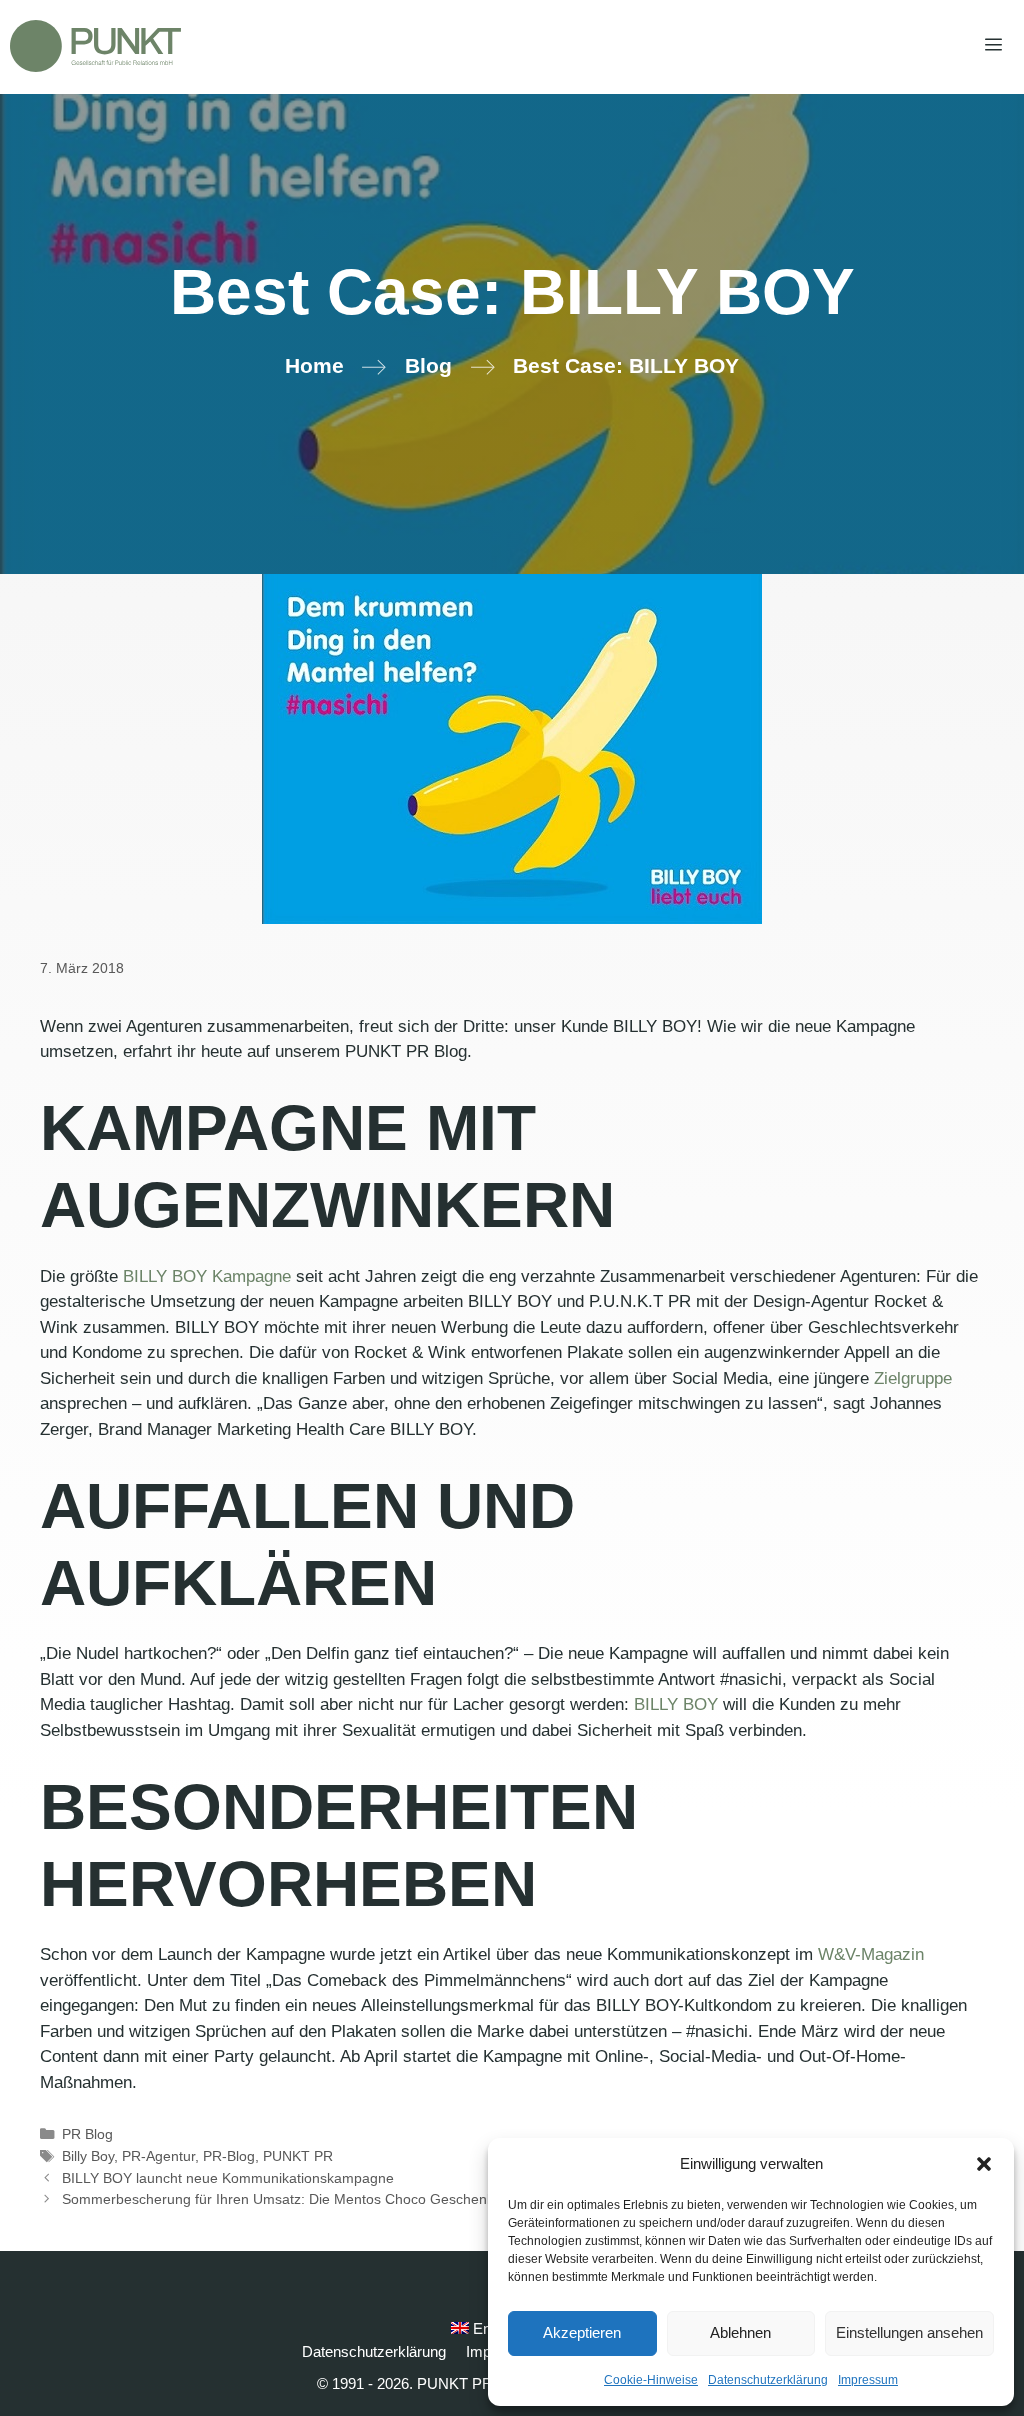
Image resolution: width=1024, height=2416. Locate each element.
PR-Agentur (158, 2156)
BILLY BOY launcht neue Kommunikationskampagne (228, 2178)
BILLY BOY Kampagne (204, 1276)
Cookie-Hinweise (651, 2380)
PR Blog (87, 2134)
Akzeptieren (582, 2332)
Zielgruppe (913, 1378)
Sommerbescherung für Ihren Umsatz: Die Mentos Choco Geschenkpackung (305, 2199)
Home (314, 366)
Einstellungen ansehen (909, 2332)
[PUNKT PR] (95, 46)
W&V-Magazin (871, 1954)
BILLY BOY (676, 1704)
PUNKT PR (298, 2156)
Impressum (868, 2380)
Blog (428, 366)
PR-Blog (229, 2156)
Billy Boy (88, 2156)
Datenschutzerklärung (768, 2380)
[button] (984, 2164)
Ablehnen (740, 2332)
